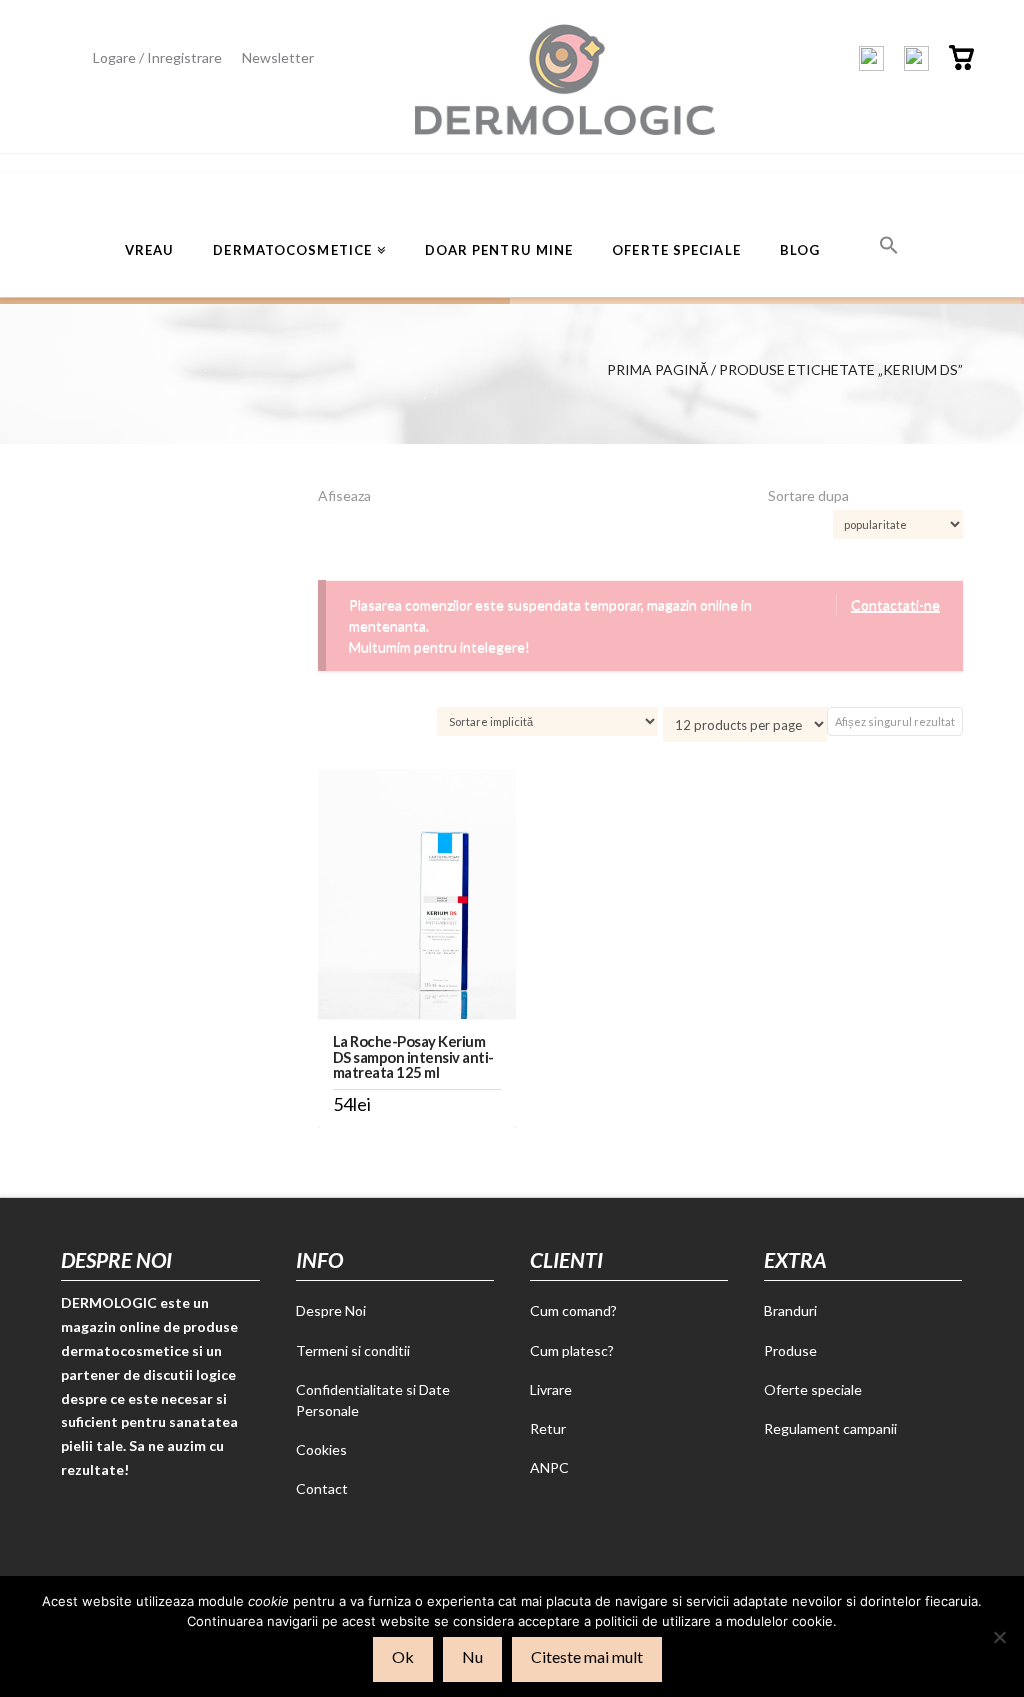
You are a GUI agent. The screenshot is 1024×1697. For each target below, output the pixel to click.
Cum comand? (573, 1310)
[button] (889, 243)
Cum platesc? (572, 1350)
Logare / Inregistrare (157, 57)
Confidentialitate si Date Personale (373, 1400)
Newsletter (278, 57)
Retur (548, 1428)
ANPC (549, 1467)
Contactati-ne (895, 604)
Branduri (790, 1310)
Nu (472, 1656)
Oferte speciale (813, 1389)
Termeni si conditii (353, 1350)
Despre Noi (331, 1310)
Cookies (321, 1449)
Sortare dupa (808, 495)
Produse (790, 1350)
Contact (322, 1488)
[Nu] (999, 1637)
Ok (403, 1656)
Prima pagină (657, 369)
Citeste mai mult (587, 1656)
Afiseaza (344, 495)
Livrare (551, 1389)
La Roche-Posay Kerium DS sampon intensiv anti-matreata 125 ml (413, 1056)
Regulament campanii (830, 1428)
